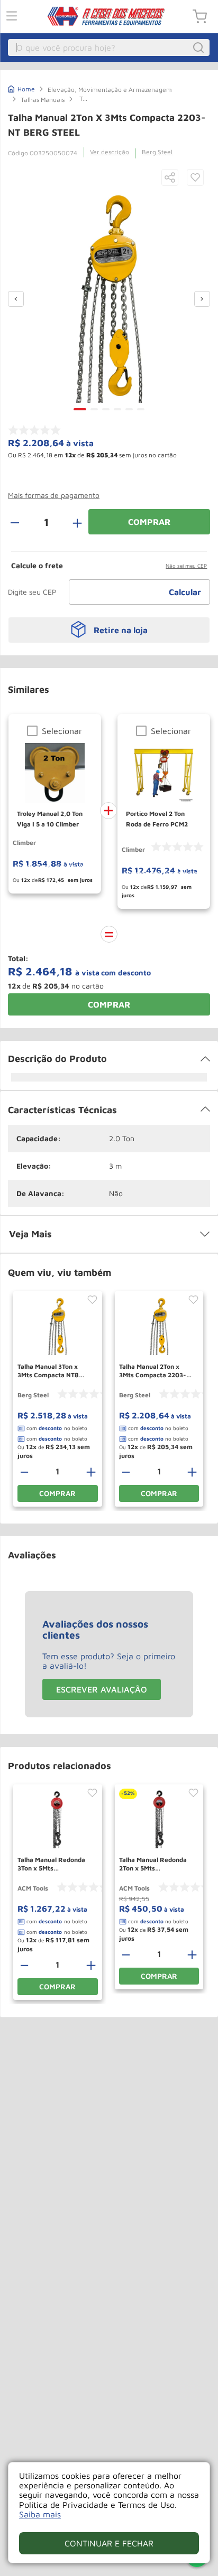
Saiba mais (40, 2514)
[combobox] (109, 48)
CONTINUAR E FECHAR (109, 2543)
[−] (21, 522)
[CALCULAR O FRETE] (185, 592)
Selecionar (62, 731)
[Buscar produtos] (200, 48)
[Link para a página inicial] (21, 88)
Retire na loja (121, 630)
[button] (170, 178)
